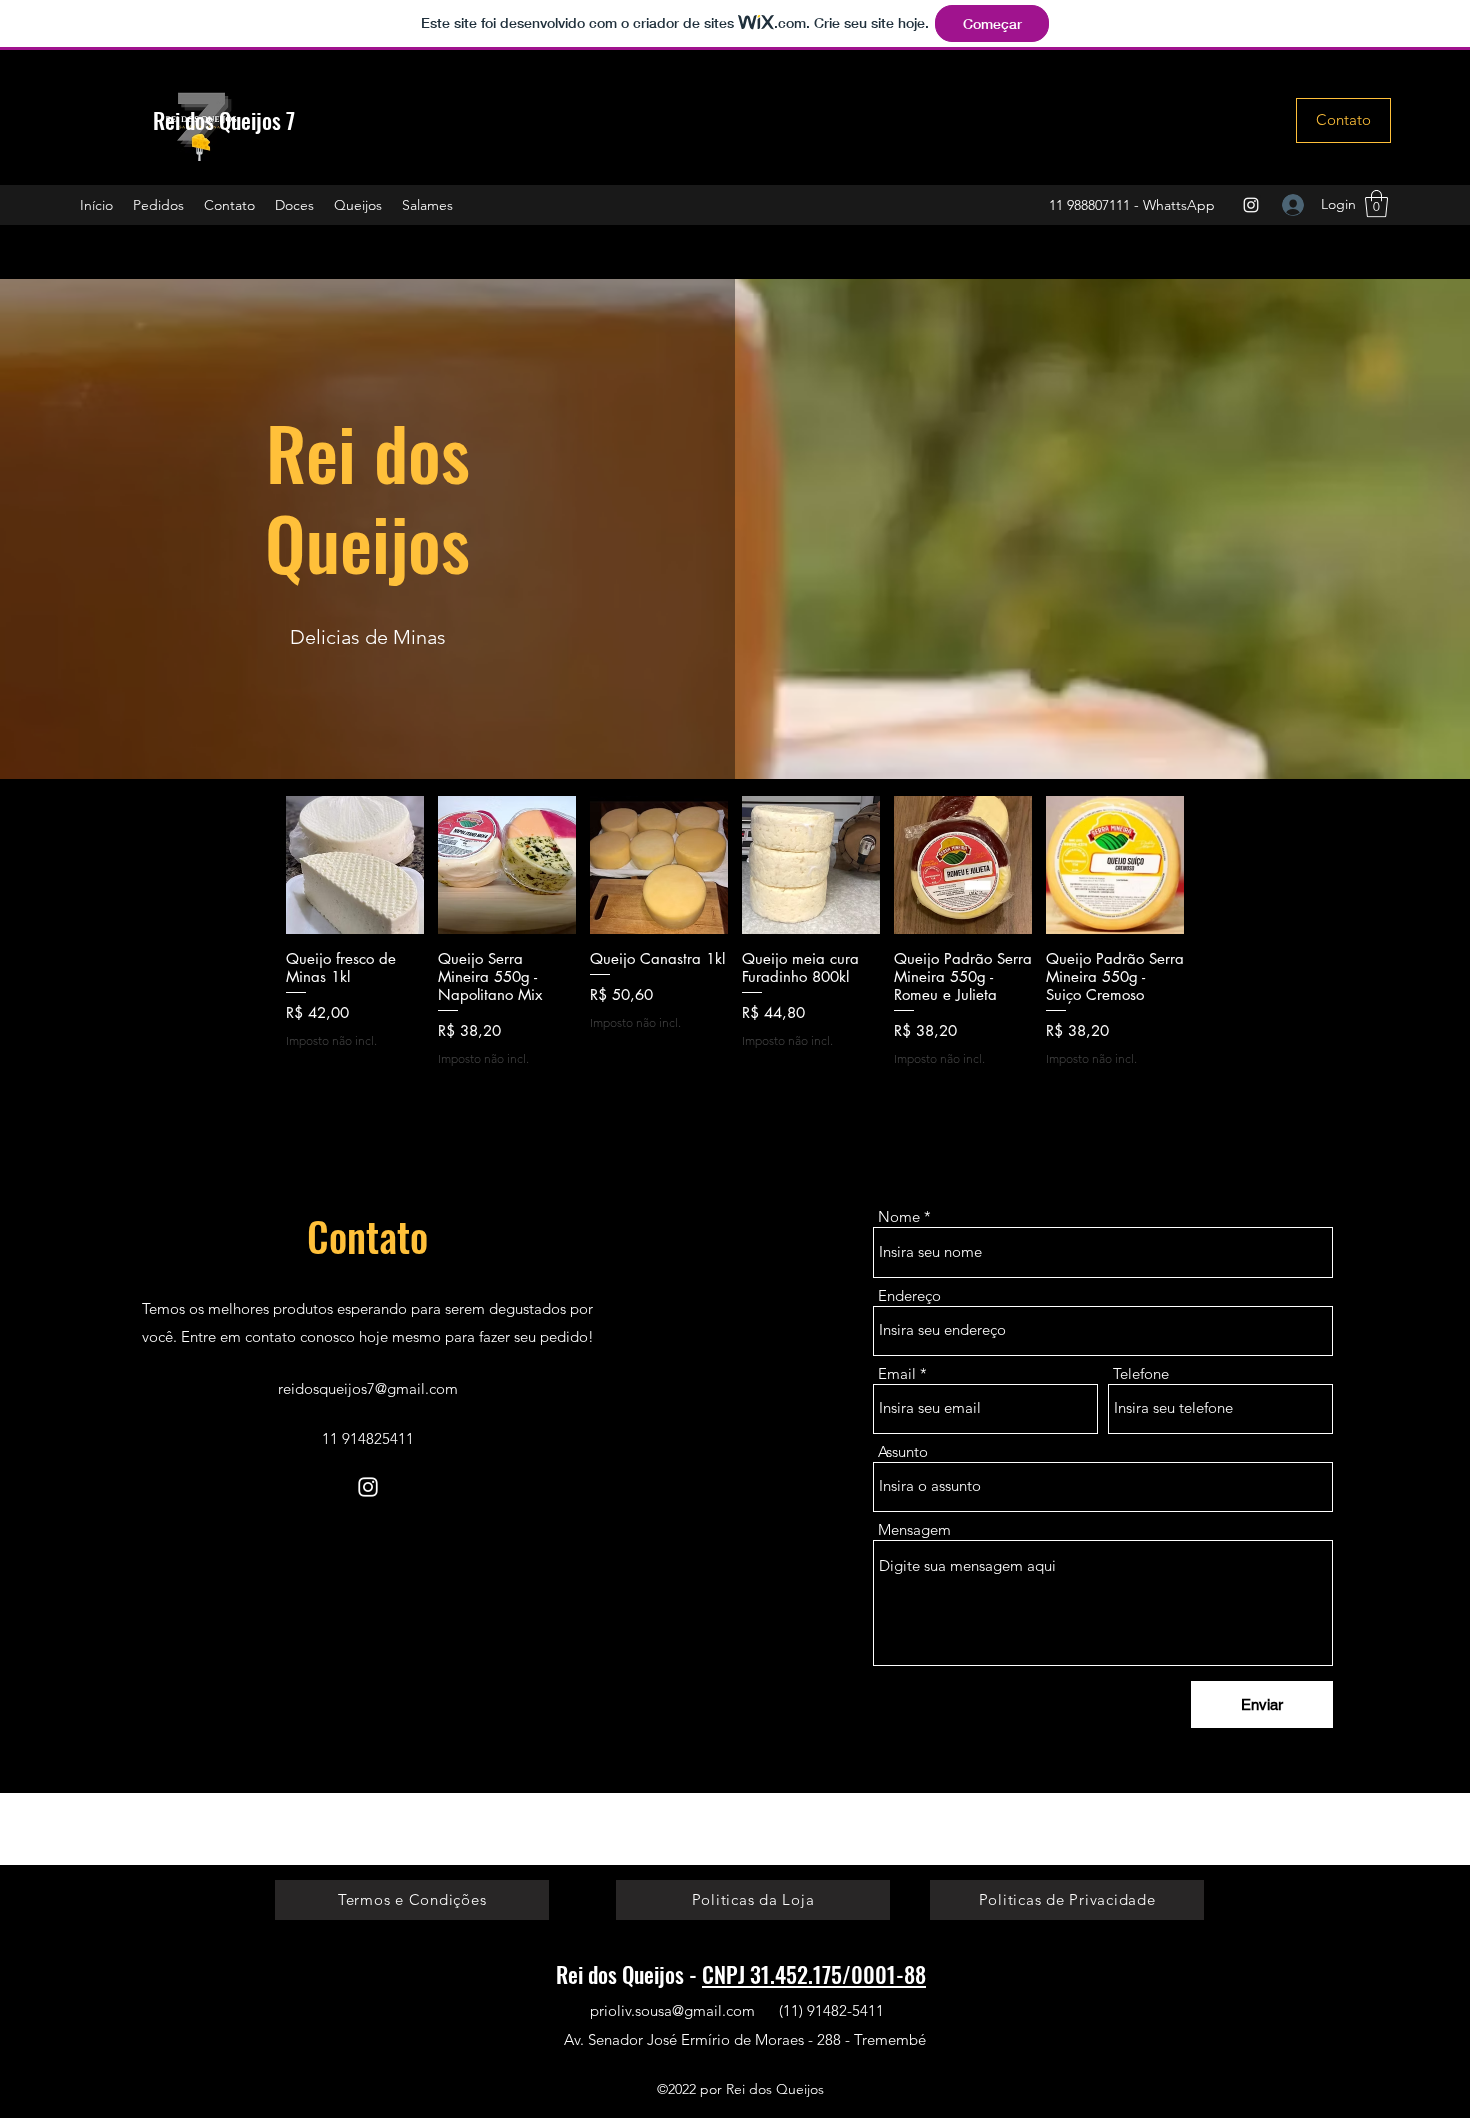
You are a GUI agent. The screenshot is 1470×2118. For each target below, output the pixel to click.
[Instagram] (1251, 205)
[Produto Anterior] (257, 864)
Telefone (1141, 1373)
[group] (735, 940)
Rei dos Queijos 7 (224, 120)
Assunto (903, 1451)
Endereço (909, 1295)
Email (897, 1373)
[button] (1376, 203)
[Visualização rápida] (355, 865)
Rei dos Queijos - (629, 1974)
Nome (899, 1216)
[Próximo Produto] (1213, 864)
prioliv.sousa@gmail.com (672, 2010)
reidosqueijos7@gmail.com (368, 1388)
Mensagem (914, 1529)
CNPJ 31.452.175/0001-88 (814, 1974)
